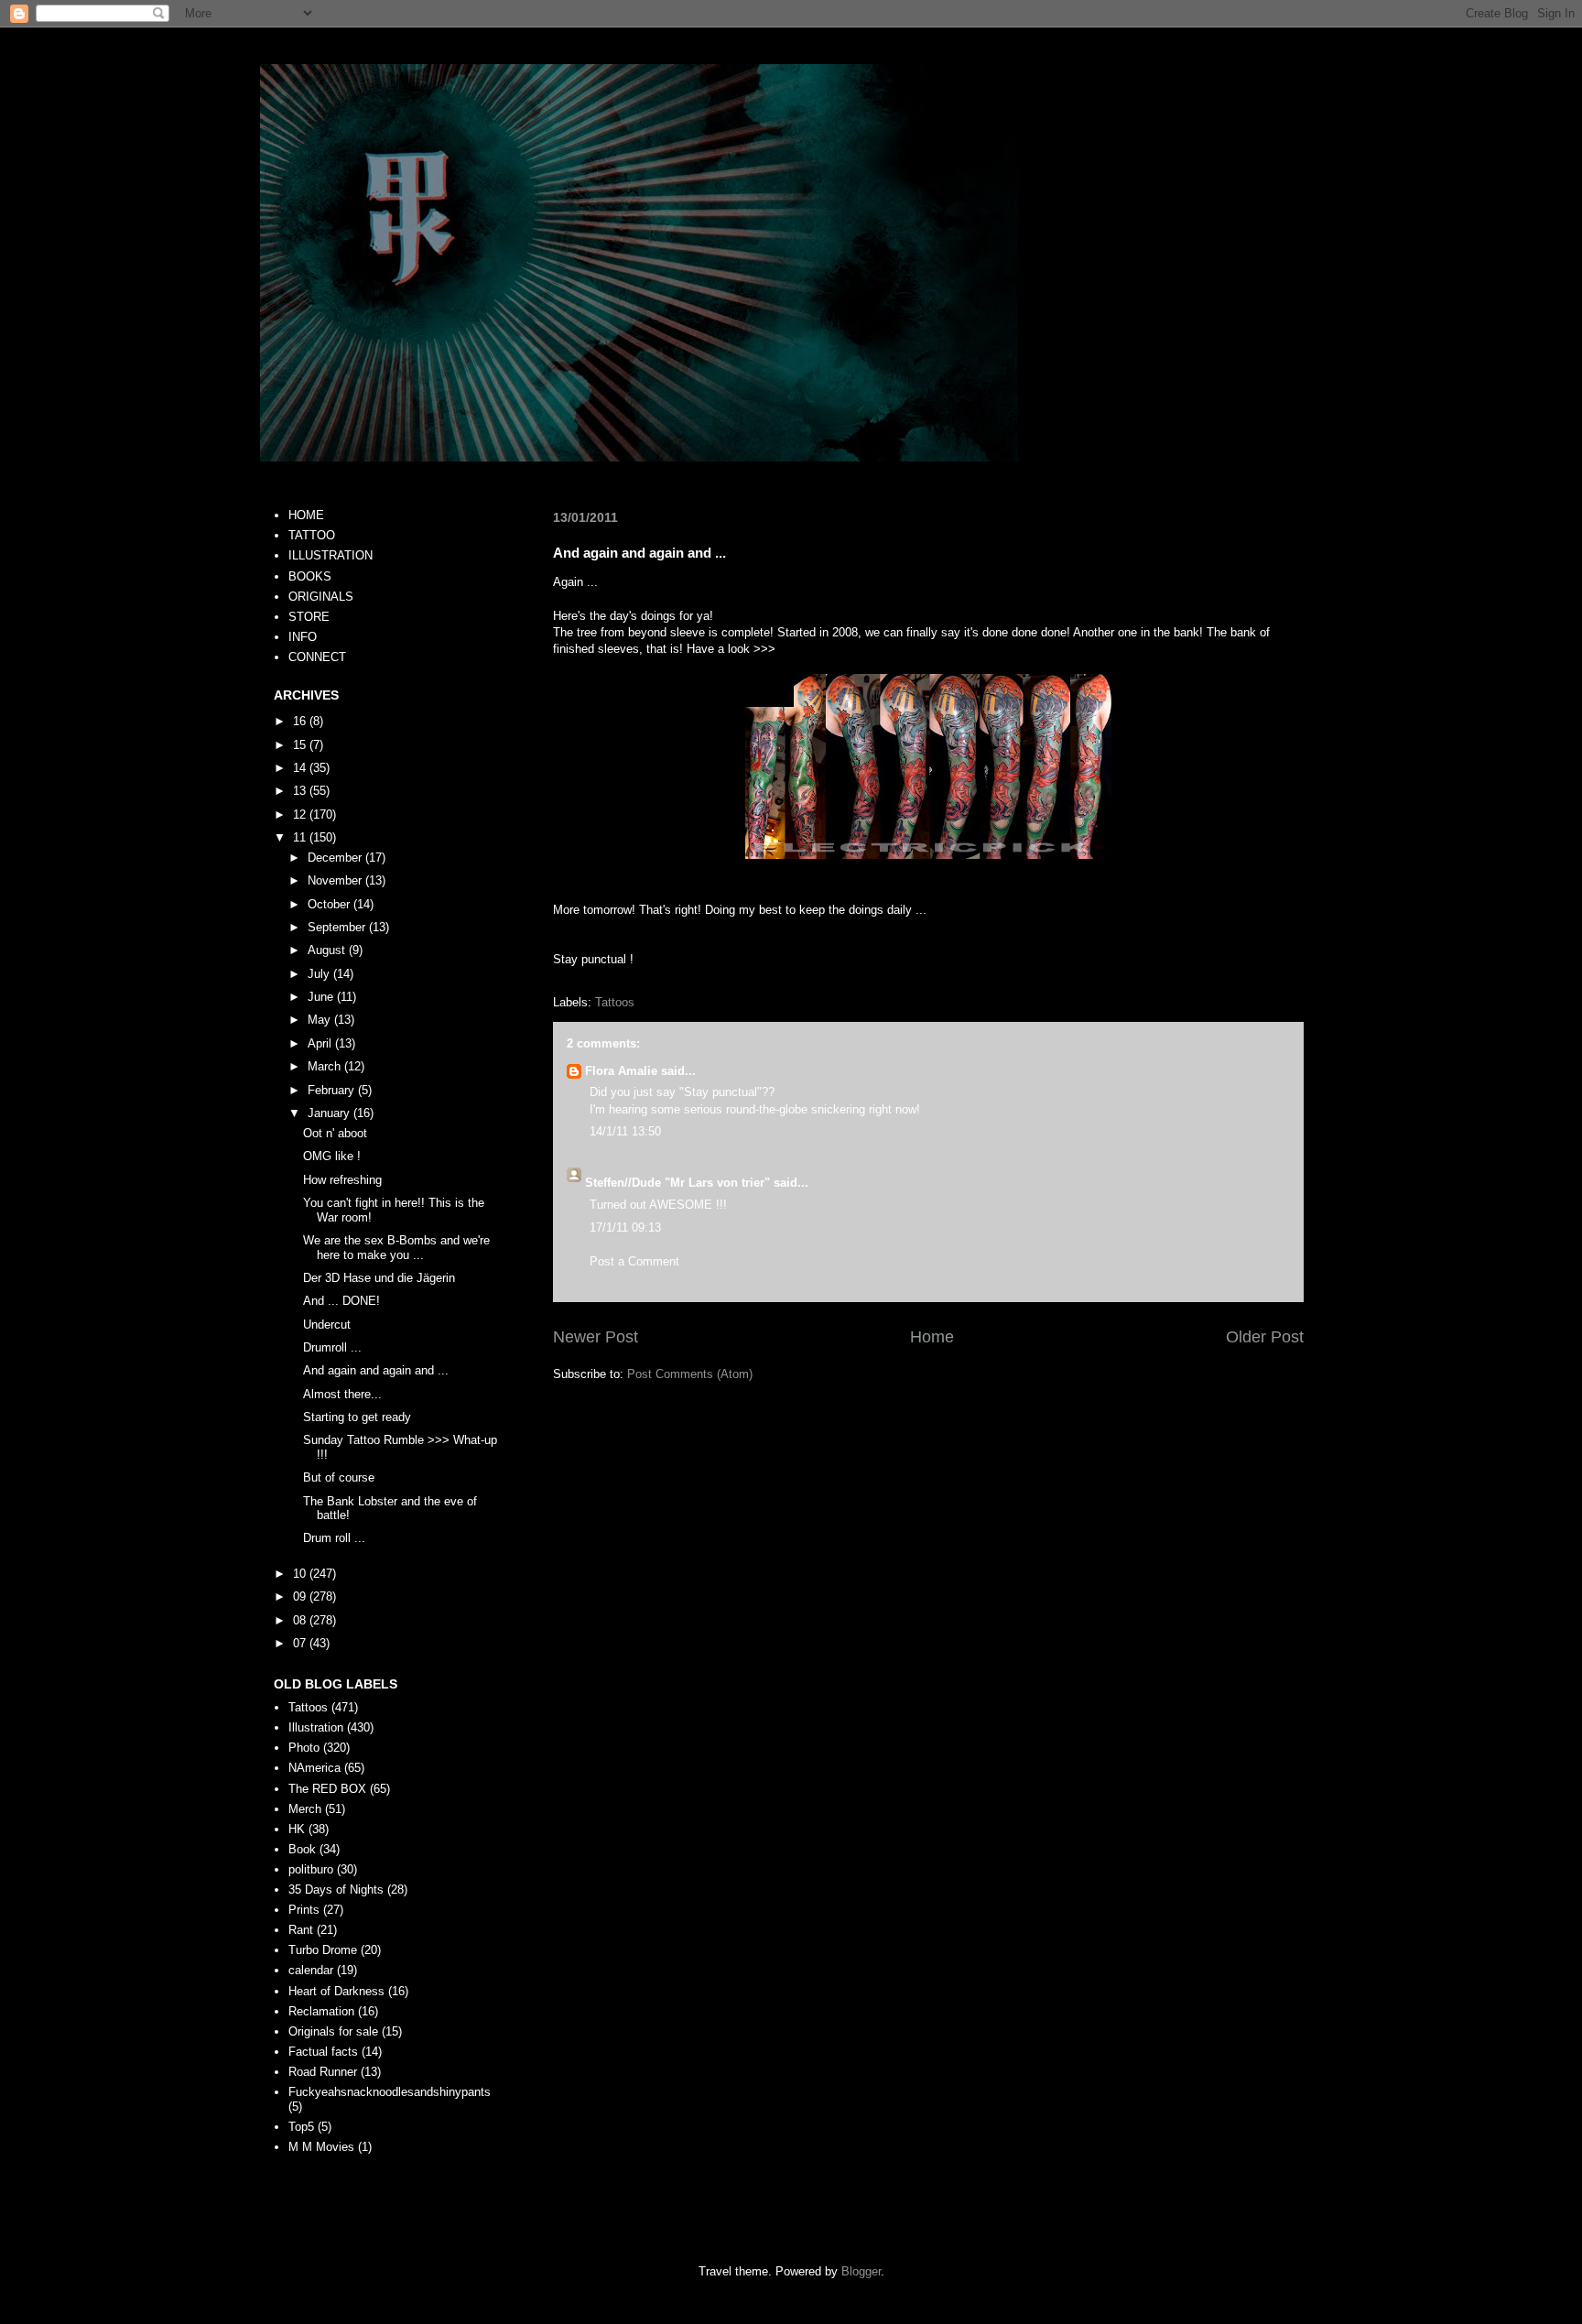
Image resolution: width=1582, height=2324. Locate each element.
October (330, 904)
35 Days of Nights (336, 1890)
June (322, 997)
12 (301, 814)
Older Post (1265, 1337)
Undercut (327, 1325)
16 (301, 721)
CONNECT (317, 657)
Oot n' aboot (335, 1133)
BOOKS (310, 576)
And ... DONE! (341, 1301)
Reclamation (321, 2011)
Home (932, 1337)
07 (301, 1643)
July (320, 974)
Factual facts (323, 2052)
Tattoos (615, 1002)
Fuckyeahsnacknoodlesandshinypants (390, 2092)
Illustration (316, 1727)
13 (301, 791)
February (333, 1090)
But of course (339, 1477)
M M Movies (321, 2147)
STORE (309, 617)
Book (302, 1849)
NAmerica (314, 1768)
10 (301, 1574)
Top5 (301, 2127)
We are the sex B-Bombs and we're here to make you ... (396, 1248)
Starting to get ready (357, 1417)
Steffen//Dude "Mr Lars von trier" (677, 1183)
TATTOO (312, 535)
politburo (311, 1869)
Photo (304, 1748)
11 (301, 837)
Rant (301, 1930)
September (338, 927)
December (336, 858)
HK (297, 1829)
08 (301, 1620)
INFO (303, 637)
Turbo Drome (323, 1950)
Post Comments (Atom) (690, 1374)
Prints (304, 1910)
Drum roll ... (334, 1538)
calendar (311, 1970)
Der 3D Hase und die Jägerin (379, 1278)
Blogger (861, 2271)
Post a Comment (634, 1261)
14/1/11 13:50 (625, 1131)
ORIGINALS (321, 597)
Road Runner (323, 2072)
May (321, 1020)
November (336, 880)
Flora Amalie (621, 1071)
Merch (305, 1809)
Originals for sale (333, 2031)
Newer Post (596, 1337)
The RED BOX (327, 1789)
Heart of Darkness (336, 1991)
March (326, 1066)
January (330, 1113)
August (328, 950)
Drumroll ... (332, 1347)
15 (301, 745)
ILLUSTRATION (330, 555)
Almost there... (342, 1394)
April (321, 1043)
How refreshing (342, 1180)
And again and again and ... (376, 1370)
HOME (306, 515)
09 (301, 1596)
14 (301, 768)
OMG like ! (332, 1156)
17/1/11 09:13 (625, 1227)
